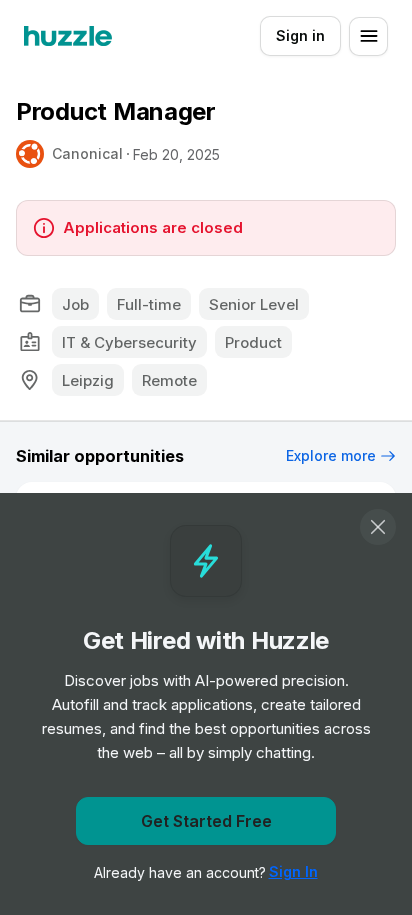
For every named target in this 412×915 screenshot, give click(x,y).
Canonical (87, 153)
